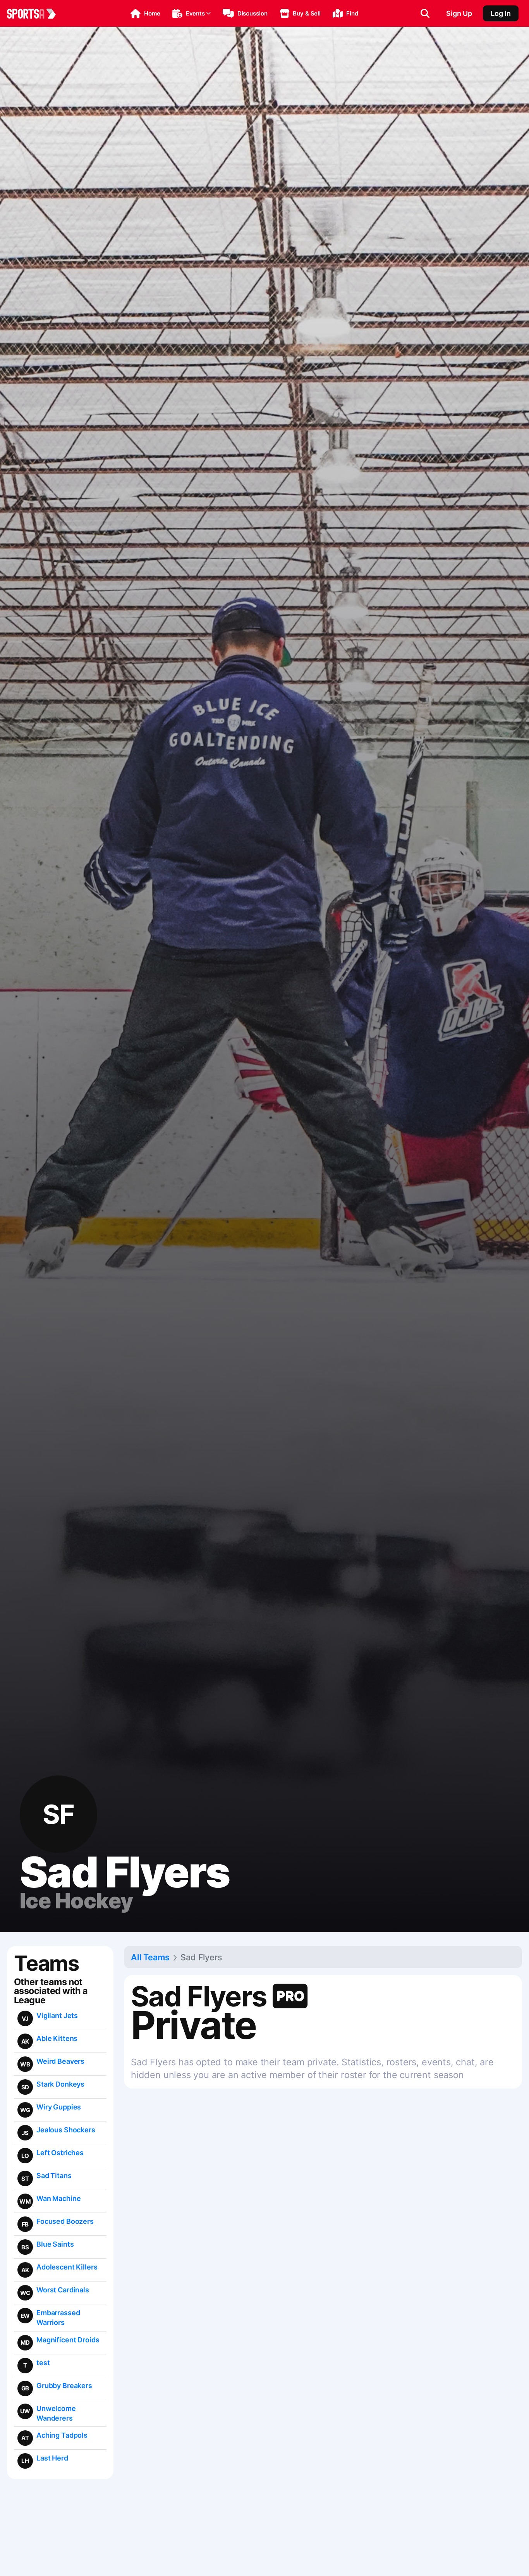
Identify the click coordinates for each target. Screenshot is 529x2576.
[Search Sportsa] (425, 14)
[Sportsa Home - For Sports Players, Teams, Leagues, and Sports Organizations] (36, 14)
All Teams (150, 1957)
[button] (145, 14)
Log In (501, 13)
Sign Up (459, 13)
